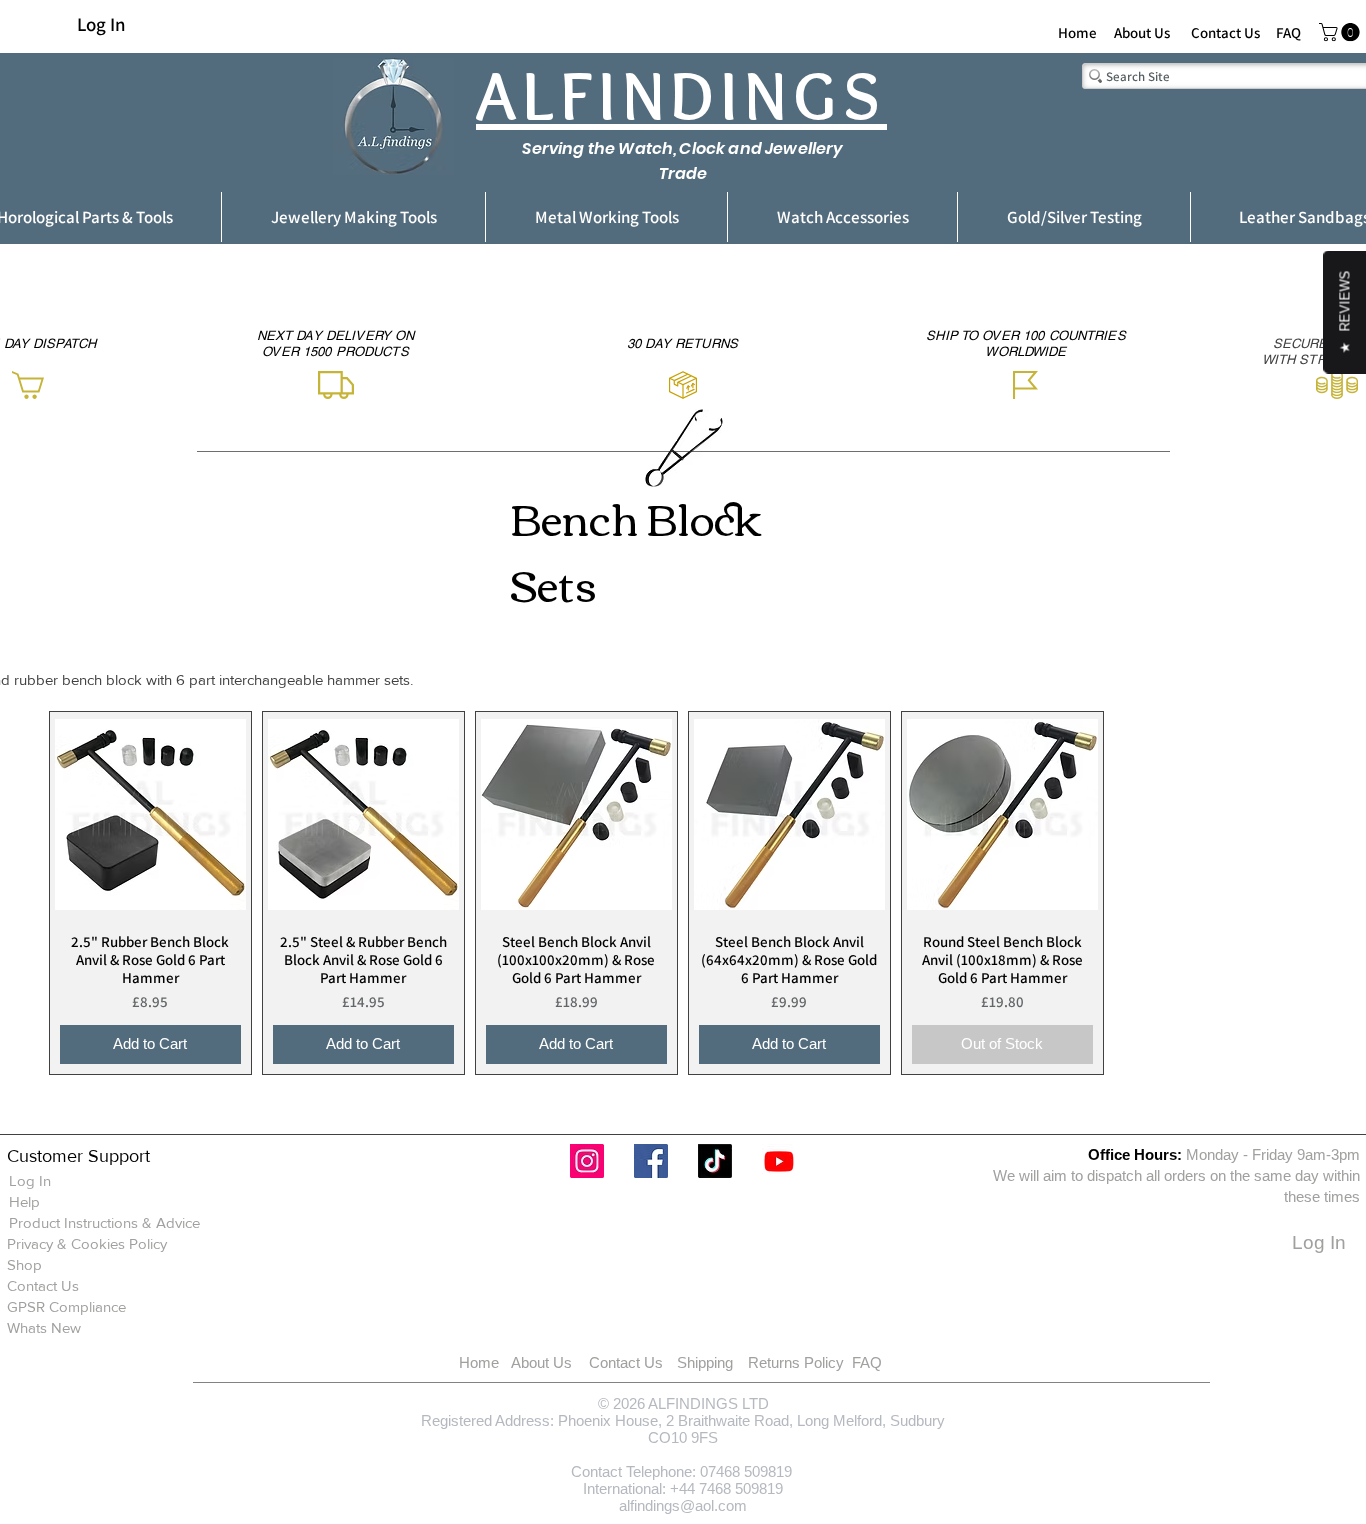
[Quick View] (150, 814)
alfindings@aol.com (683, 1505)
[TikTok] (715, 1161)
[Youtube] (779, 1161)
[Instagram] (587, 1161)
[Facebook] (651, 1161)
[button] (1341, 32)
